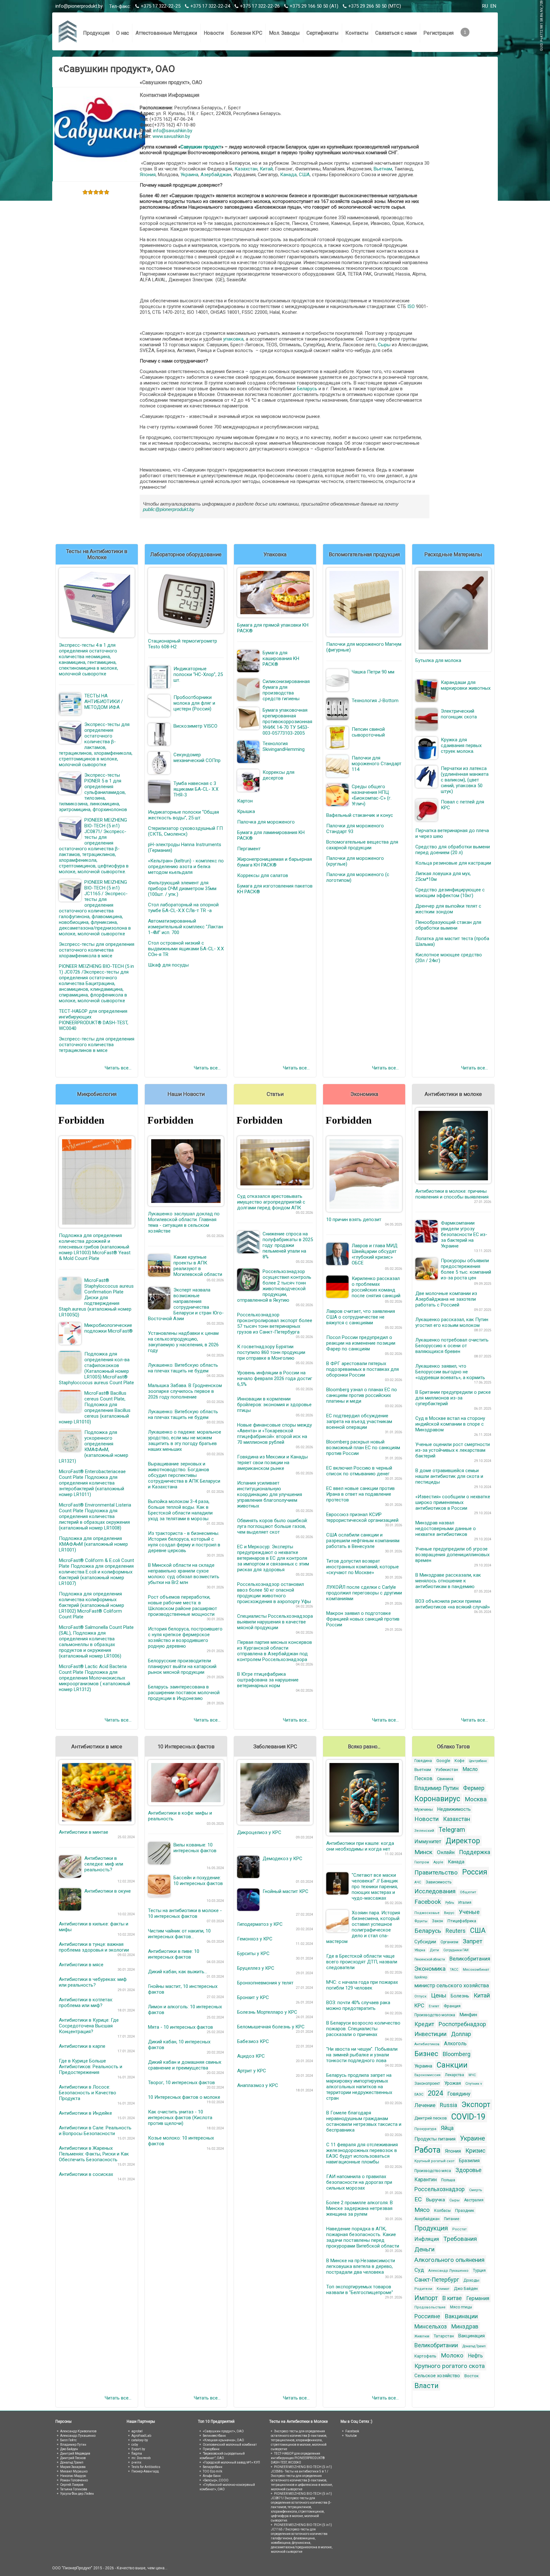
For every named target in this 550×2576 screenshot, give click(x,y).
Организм (449, 1942)
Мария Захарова (73, 2467)
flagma (137, 2454)
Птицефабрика (462, 1921)
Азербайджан (216, 175)
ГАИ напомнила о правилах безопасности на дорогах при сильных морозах (359, 2182)
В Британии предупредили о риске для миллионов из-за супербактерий (453, 1398)
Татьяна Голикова (74, 2489)
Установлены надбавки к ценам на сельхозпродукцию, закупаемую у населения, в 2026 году (183, 1342)
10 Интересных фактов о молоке (184, 2097)
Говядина (423, 1761)
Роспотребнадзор (462, 2024)
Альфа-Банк (212, 2476)
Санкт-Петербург (437, 2280)
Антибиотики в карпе (82, 2046)
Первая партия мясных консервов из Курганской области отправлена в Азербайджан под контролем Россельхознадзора (275, 1651)
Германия (478, 2298)
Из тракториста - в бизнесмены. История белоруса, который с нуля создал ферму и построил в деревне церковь (184, 1542)
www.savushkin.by (171, 136)
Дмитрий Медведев (75, 2454)
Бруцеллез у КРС (256, 1968)
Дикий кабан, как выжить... (178, 1972)
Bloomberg (457, 2054)
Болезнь (460, 1996)
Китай (266, 169)
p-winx (136, 2462)
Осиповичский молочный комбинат (230, 2445)
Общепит (468, 1892)
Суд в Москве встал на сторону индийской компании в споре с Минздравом (450, 1424)
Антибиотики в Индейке (85, 2113)
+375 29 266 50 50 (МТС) (375, 6)
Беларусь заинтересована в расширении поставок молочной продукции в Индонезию (184, 1693)
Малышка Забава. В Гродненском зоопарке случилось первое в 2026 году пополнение (185, 1391)
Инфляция (427, 2239)
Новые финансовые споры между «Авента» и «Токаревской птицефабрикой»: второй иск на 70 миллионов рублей (275, 1434)
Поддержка (475, 1852)
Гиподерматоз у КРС (260, 1924)
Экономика (430, 1969)
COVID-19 (468, 2117)
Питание (452, 2219)
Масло (470, 1769)
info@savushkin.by (173, 131)
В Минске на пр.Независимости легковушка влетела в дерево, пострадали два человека (361, 2266)
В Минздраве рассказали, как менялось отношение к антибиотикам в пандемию (448, 1581)
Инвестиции (430, 2034)
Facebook (428, 1902)
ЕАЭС (419, 2094)
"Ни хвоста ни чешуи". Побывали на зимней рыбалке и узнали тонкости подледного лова (362, 2055)
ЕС (418, 2199)
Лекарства (455, 2075)
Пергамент (249, 849)
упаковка (233, 339)
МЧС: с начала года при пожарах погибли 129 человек (362, 1985)
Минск (423, 1852)
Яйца (447, 2128)
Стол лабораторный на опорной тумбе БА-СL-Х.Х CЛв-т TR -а (183, 908)
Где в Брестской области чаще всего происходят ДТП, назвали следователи (362, 1962)
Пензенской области (430, 1959)
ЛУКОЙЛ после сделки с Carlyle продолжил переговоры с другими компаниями (364, 1593)
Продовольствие (430, 2307)
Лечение (425, 2105)
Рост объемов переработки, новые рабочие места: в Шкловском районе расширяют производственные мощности (183, 1606)
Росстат (459, 2229)
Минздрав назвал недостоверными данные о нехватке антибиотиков (446, 1529)
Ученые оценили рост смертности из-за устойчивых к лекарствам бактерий (453, 1450)
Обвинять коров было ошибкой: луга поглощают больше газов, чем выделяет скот (272, 1526)
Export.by (138, 2449)
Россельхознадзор (440, 2189)
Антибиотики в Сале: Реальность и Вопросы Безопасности (95, 2131)
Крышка (246, 811)
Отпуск (420, 1996)
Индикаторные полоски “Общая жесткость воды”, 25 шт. (183, 815)
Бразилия (469, 2161)
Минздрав (465, 2326)
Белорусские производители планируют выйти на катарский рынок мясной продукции (182, 1666)
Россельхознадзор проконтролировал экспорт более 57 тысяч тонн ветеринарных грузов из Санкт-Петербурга (275, 1323)
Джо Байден (466, 2288)
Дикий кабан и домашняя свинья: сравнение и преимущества (185, 2065)
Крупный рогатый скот (434, 2161)
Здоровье (469, 2170)
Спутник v (474, 2084)
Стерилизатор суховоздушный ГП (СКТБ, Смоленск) (185, 831)
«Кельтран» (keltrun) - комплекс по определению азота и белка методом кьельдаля (186, 867)
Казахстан (246, 169)
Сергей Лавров (72, 2485)
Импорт (426, 2298)
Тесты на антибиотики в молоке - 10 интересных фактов (185, 1913)
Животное (422, 2336)
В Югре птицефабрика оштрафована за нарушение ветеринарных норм (268, 1680)
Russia (448, 2105)
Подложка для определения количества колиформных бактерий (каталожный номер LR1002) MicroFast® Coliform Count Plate (92, 1605)
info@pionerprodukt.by (79, 6)
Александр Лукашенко (448, 2271)
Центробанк (478, 1761)
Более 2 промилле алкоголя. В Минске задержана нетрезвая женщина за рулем (360, 2208)
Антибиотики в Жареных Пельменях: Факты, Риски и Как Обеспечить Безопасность (94, 2154)
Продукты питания (435, 2139)
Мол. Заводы (284, 33)
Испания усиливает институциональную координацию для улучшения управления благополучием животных (270, 1494)
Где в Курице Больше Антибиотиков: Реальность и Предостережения (91, 2067)
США (304, 175)
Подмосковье (427, 1913)
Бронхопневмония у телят (265, 1983)
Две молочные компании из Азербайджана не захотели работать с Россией (446, 1299)
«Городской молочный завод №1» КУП (231, 2462)
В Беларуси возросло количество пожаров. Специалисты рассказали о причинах (363, 2029)
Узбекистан (447, 1770)
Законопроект (427, 2083)
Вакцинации (461, 2316)
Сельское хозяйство (437, 2376)
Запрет (472, 1941)
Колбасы (442, 2211)
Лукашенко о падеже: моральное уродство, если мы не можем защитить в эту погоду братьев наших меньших (185, 1441)
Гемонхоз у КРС (255, 1939)
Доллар (461, 2034)
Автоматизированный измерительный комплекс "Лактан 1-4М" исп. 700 (186, 927)
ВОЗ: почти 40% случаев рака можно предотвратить (358, 2005)
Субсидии (425, 1942)
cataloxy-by (140, 2440)
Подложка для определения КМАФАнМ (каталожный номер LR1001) (93, 1544)
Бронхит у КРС (253, 1997)
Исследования (435, 1891)
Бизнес (426, 2054)
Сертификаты (323, 33)
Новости (214, 33)
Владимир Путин (437, 1788)
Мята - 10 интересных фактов (180, 2027)
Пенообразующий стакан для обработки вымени (448, 925)
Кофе (459, 1761)
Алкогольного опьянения (449, 2260)
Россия (475, 1872)
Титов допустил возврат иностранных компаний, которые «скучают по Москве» (363, 1567)
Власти (427, 2386)
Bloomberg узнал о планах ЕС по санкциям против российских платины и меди (362, 1395)
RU (485, 6)
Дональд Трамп (474, 2346)
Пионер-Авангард (145, 2471)
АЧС (418, 1882)
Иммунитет (428, 1842)
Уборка (420, 1950)
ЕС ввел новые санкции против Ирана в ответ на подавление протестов (360, 1494)
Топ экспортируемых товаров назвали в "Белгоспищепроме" (360, 2290)
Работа (427, 2150)
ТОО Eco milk (212, 2471)
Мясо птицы (461, 2307)
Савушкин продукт (201, 147)
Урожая (453, 2083)
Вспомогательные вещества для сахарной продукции (362, 845)
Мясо (422, 2210)
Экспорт (476, 2105)
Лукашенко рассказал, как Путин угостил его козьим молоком (452, 1322)
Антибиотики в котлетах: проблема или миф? (86, 2003)
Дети (434, 1950)
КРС (419, 2005)
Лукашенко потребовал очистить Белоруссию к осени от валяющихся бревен (452, 1346)
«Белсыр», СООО (216, 2480)
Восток (472, 2376)
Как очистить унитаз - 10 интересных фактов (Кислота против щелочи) (180, 2118)
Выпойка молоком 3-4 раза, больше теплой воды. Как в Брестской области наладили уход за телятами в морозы (180, 1510)
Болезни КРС (246, 33)
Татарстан (444, 2336)
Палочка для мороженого (266, 822)
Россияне (427, 2316)
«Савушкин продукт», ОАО (223, 2431)
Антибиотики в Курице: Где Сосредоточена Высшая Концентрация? (89, 2026)
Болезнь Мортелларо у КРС (267, 2012)
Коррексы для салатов (263, 875)
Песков (423, 1778)
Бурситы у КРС (253, 1954)
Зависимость (439, 1882)
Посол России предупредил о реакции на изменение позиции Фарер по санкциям (361, 1343)
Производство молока (435, 2015)
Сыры (384, 345)
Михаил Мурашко (74, 2471)
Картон (245, 801)
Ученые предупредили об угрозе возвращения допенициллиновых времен (452, 1555)
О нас (123, 33)
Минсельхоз (431, 2326)
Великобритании (436, 2345)
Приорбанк (211, 2449)
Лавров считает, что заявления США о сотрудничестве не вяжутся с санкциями (361, 1317)
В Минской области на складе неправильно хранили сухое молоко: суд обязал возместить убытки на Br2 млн (184, 1574)
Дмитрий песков (431, 2118)
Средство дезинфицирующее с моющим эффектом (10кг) (450, 893)
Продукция (96, 33)
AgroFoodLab (141, 2436)
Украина (189, 175)
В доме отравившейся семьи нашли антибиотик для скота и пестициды (449, 1476)
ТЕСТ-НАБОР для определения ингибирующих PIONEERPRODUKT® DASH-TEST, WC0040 (94, 1020)
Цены (439, 1995)
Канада (288, 175)
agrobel (137, 2431)
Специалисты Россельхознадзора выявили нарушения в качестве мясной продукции (275, 1622)
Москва (476, 1799)
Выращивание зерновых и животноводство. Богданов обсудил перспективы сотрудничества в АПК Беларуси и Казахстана (184, 1475)
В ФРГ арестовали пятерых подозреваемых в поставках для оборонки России (363, 1369)
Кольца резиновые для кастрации (453, 863)
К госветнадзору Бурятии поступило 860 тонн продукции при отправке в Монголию (271, 1352)
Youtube (351, 2436)
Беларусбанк (213, 2467)
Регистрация (438, 33)
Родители (423, 2289)
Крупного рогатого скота (450, 2366)
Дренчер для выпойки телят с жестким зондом (448, 909)
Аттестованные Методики (166, 33)
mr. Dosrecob (141, 2458)
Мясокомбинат (476, 1970)
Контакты (357, 33)
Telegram (452, 1830)
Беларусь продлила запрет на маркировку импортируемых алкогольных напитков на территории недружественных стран (359, 2087)
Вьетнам (383, 169)
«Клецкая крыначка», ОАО (223, 2440)
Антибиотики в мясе (81, 1965)
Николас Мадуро (73, 2476)
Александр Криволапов (78, 2431)
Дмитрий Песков (73, 2458)
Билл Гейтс (68, 2440)
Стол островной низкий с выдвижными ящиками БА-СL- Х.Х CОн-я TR (186, 949)
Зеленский (424, 1831)
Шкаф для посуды (168, 965)
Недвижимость (454, 1809)
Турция (479, 2270)
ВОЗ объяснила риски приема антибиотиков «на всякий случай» (453, 1604)
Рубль (450, 1903)
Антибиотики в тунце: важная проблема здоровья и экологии (94, 1947)
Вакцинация (472, 2336)
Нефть (475, 2356)
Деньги (424, 2249)
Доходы (471, 2280)
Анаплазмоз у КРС (258, 2085)
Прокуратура (425, 2129)
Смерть (476, 2190)
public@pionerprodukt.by (169, 509)
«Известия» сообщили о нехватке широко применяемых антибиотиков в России (453, 1502)
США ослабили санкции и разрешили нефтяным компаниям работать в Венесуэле (363, 1541)
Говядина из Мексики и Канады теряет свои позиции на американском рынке (272, 1463)
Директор (463, 1841)
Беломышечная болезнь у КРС (271, 2027)
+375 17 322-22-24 (210, 6)
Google (443, 1761)
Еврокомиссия (427, 2075)
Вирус (449, 1913)
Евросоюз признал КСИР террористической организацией (362, 1517)
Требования (460, 2239)
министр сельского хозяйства (452, 1985)
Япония (148, 175)
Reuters (456, 1931)
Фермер (474, 1788)
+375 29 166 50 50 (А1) (314, 6)
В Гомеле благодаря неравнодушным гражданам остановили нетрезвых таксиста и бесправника (364, 2121)
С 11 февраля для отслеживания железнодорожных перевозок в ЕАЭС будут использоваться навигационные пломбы (362, 2153)
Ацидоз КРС (251, 2056)
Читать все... (118, 1068)
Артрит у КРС (252, 2071)
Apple (438, 1862)
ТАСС (454, 1970)
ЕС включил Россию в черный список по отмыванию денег (359, 1471)
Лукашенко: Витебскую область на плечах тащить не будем (183, 1368)
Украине (472, 2138)
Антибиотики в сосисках (86, 2174)
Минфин (468, 2015)
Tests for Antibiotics (146, 2467)
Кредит (424, 2024)
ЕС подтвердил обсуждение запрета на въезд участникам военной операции (359, 1421)
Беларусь (307, 389)
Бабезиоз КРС (253, 2041)
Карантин (426, 2180)
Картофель (425, 2356)
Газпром (422, 1862)
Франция (452, 2006)
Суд (419, 2270)
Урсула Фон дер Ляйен (77, 2494)
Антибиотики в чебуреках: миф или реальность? (93, 1982)
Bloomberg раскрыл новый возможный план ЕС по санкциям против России (363, 1448)
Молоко (452, 2355)
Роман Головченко (74, 2480)
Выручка (436, 2200)
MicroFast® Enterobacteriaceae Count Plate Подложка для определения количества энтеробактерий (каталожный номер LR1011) (92, 1483)
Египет (434, 2006)
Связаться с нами (396, 33)
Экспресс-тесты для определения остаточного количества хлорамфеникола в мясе (97, 950)
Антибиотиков (427, 2044)
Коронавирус (437, 1799)
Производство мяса (433, 2171)
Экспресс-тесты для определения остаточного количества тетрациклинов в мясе (97, 1045)
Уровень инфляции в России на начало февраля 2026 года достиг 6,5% (275, 1378)
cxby (135, 2445)
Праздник (465, 2210)
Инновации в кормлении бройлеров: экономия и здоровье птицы (274, 1405)
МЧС (472, 2075)
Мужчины (424, 1809)
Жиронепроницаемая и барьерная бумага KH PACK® (275, 862)
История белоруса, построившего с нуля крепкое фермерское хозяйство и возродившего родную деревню (185, 1637)
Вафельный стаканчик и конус (360, 815)
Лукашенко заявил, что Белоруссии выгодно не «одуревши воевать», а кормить (450, 1372)
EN (493, 6)
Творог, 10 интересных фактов (181, 2083)
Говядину (459, 2094)
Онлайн (446, 1852)
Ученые (469, 1912)
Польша (448, 2180)
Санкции (452, 2065)
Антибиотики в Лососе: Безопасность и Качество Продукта (88, 2093)
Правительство (436, 1872)
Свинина (445, 1779)
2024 (435, 2093)
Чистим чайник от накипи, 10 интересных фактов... (179, 1934)
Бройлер (421, 1977)
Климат (443, 2289)
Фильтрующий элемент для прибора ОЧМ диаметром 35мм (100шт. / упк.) (182, 889)
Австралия (474, 2200)
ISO (411, 306)
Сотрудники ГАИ (456, 1950)
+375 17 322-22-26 (260, 6)
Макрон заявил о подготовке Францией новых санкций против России (363, 1619)
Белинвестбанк (214, 2436)
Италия (465, 1903)
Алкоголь (455, 2044)
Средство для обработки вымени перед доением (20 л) (453, 850)
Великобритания (470, 1959)
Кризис (475, 2151)
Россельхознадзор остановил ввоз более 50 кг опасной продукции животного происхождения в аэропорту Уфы (274, 1593)
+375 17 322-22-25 (161, 6)
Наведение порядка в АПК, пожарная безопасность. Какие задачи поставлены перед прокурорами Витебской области (363, 2237)
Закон (437, 1921)
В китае (452, 2298)
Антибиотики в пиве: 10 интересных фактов (174, 1954)
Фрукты (421, 1921)
